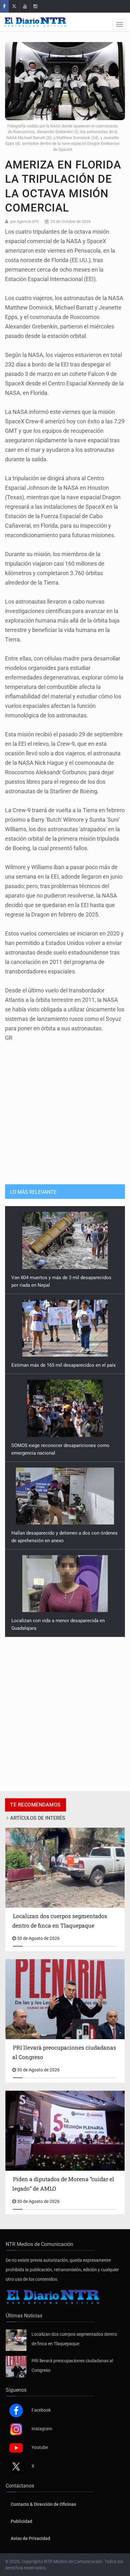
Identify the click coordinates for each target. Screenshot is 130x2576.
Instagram (42, 2429)
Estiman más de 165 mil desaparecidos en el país (64, 1278)
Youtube (40, 2447)
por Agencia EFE (24, 221)
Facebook (41, 2410)
